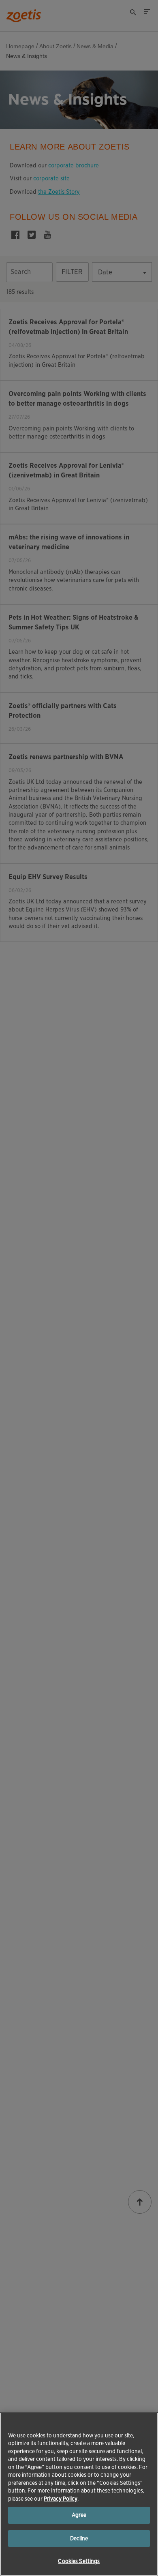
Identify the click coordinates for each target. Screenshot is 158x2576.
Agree (79, 2515)
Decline (79, 2539)
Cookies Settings (79, 2561)
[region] (79, 2494)
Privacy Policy (61, 2499)
